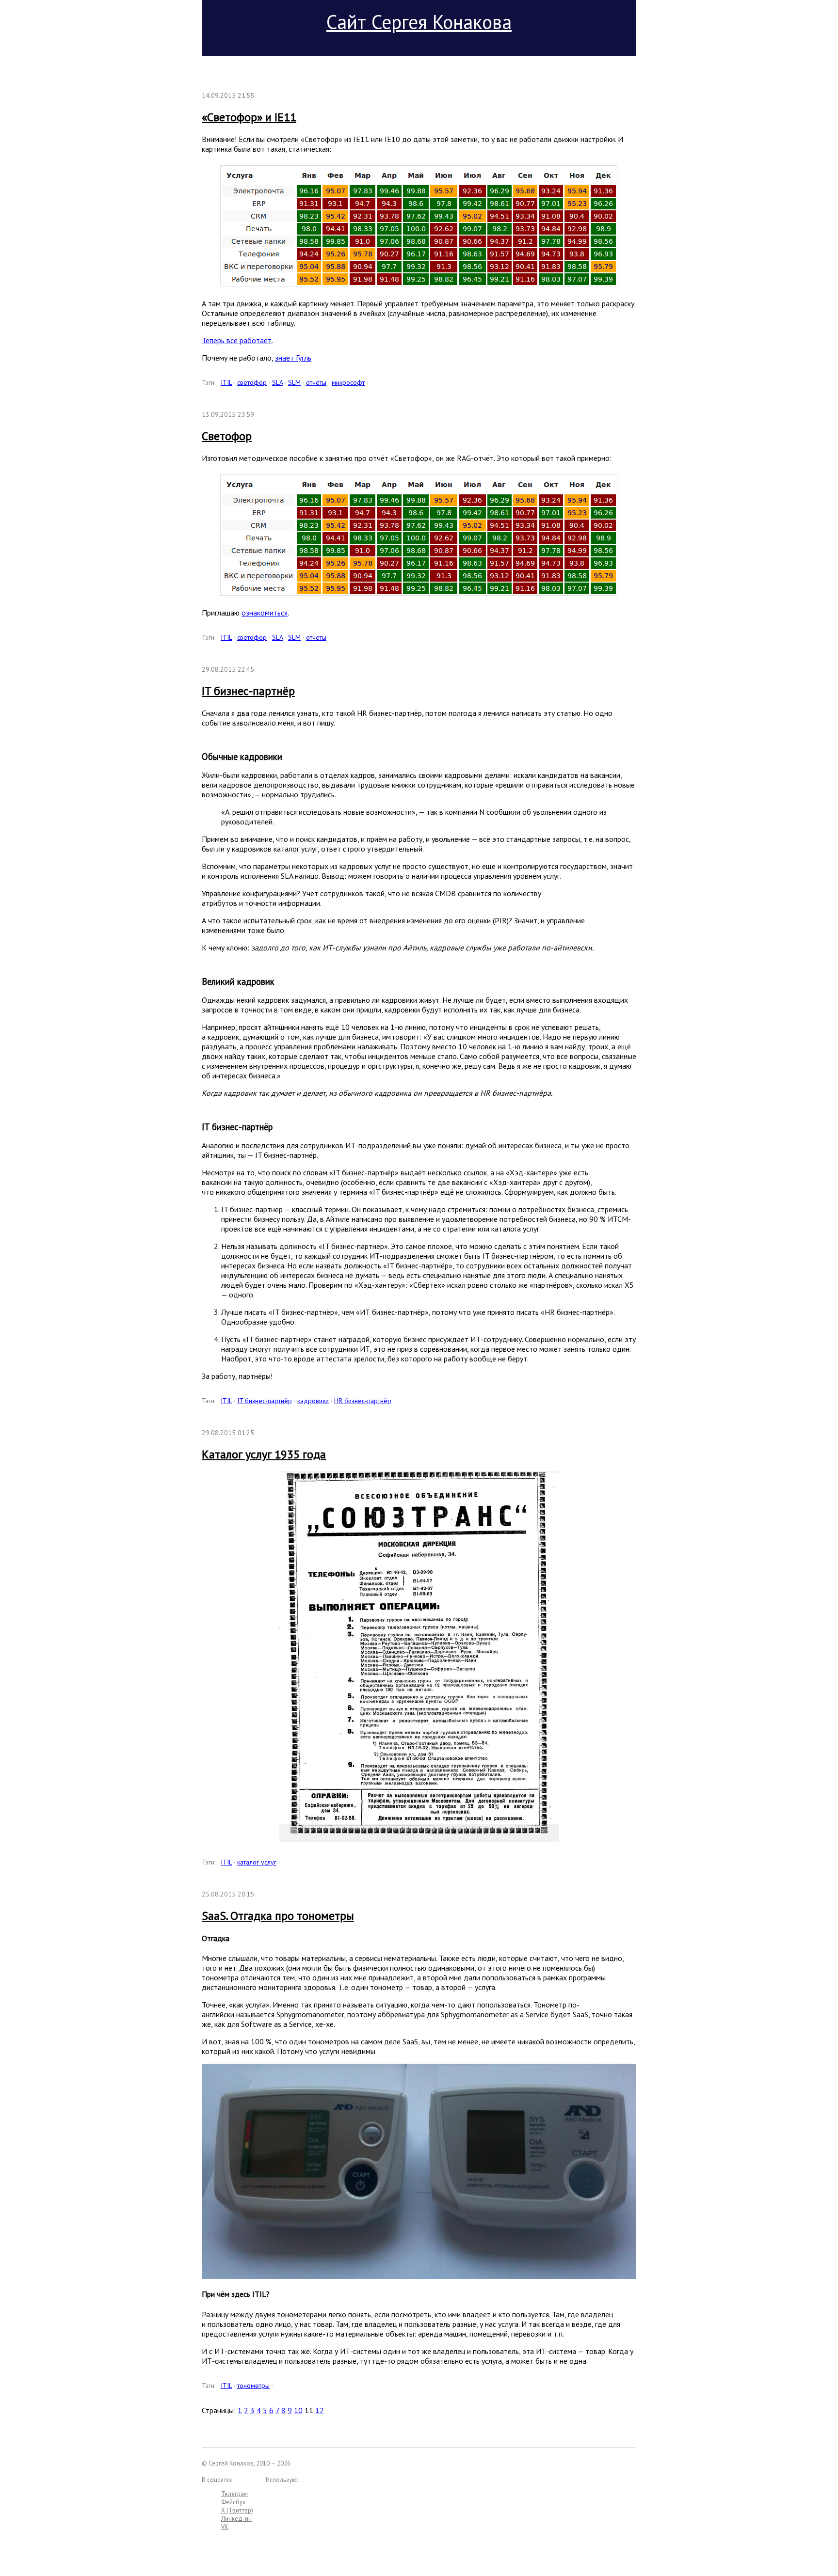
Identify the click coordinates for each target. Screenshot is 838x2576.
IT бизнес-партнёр (248, 691)
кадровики (313, 1401)
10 (298, 2410)
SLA (277, 382)
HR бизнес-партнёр (363, 1401)
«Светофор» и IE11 (249, 117)
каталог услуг (257, 1862)
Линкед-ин (236, 2519)
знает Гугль (293, 358)
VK (225, 2527)
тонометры (253, 2386)
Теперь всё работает (237, 340)
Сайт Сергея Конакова (419, 22)
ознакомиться (265, 613)
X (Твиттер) (237, 2510)
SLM (294, 382)
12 (320, 2410)
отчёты (316, 382)
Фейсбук (233, 2502)
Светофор (227, 436)
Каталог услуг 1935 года (264, 1454)
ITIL (226, 382)
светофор (252, 382)
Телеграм (234, 2494)
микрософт (348, 382)
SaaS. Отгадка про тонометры (278, 1916)
